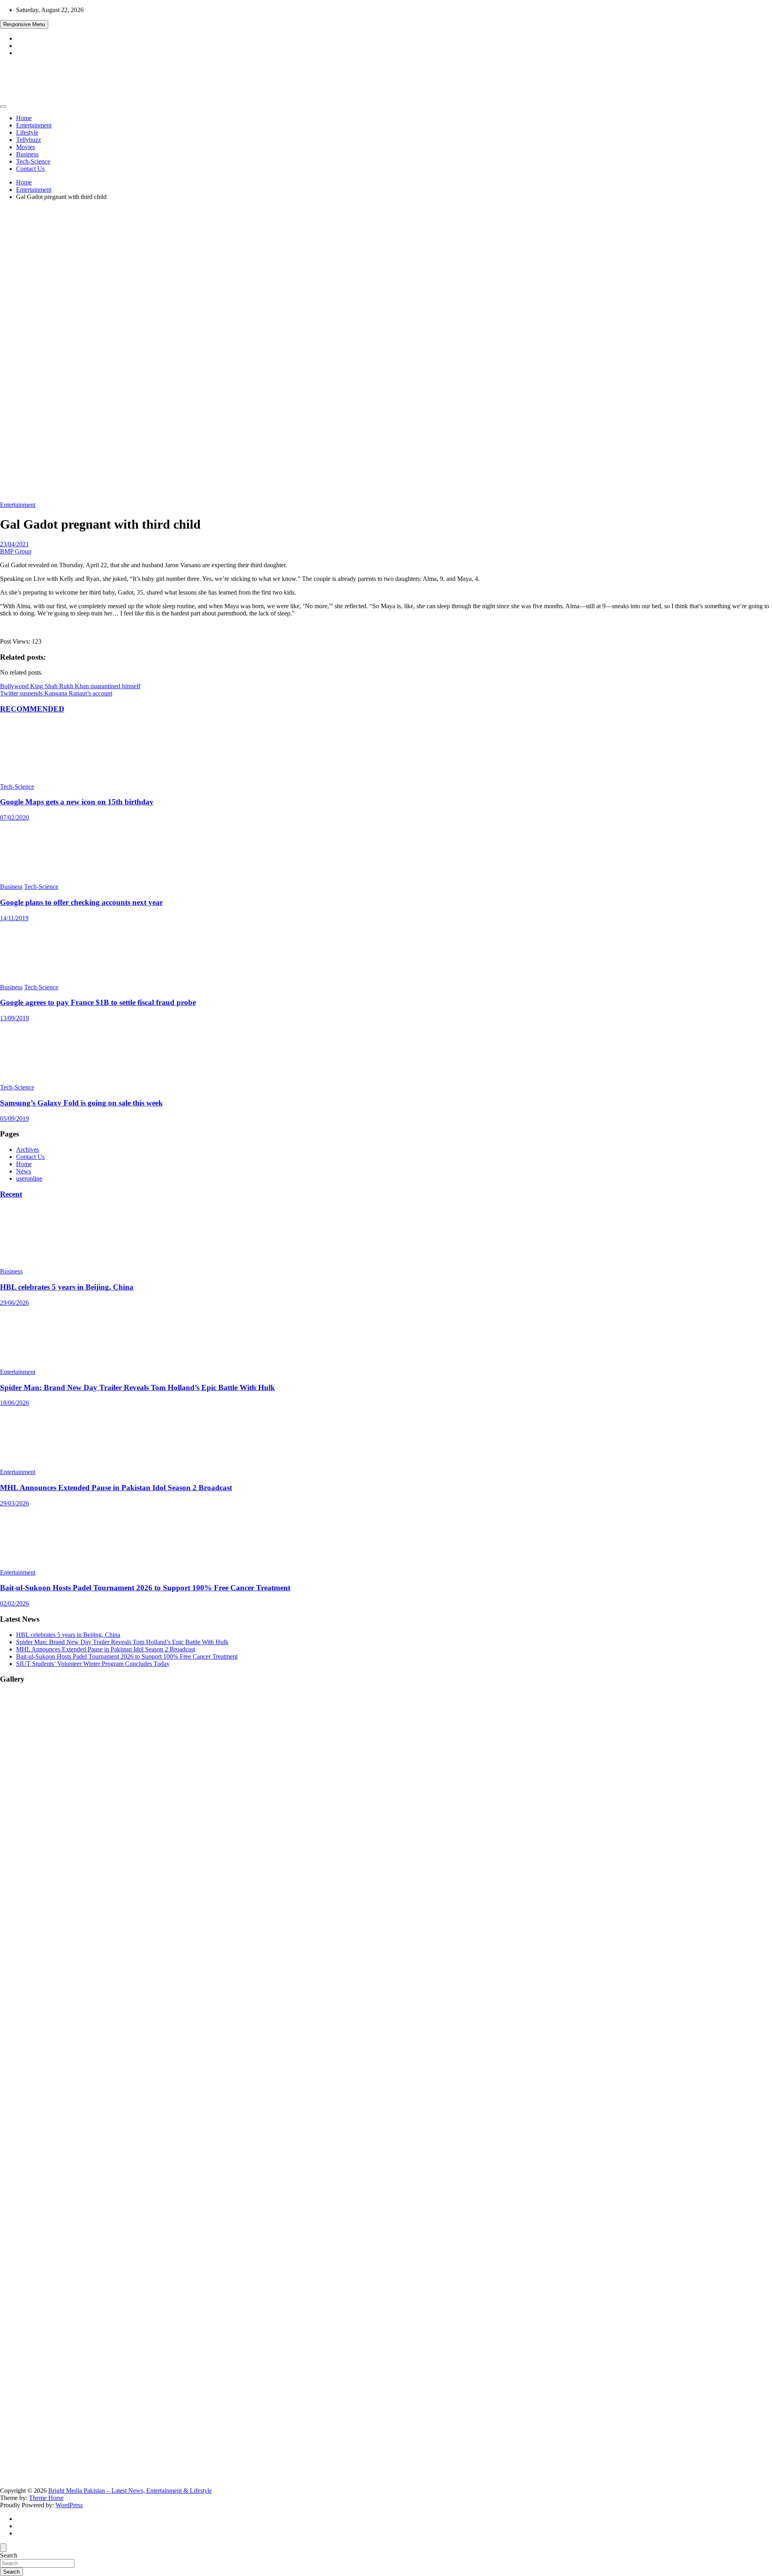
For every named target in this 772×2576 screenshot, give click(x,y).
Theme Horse (46, 2498)
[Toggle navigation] (3, 107)
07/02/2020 (14, 817)
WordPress (69, 2505)
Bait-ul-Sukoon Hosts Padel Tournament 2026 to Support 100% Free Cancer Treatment (145, 1588)
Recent (11, 1194)
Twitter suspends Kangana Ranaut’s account (56, 693)
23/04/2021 (14, 544)
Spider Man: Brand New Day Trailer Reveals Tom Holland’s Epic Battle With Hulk (138, 1387)
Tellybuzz (29, 140)
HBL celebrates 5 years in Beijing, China (67, 1287)
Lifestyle (27, 132)
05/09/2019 (14, 1119)
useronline (29, 1178)
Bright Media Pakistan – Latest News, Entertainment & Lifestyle (130, 2491)
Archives (28, 1150)
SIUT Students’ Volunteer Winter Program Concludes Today (93, 1664)
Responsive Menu (24, 24)
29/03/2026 (14, 1503)
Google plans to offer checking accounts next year (81, 902)
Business (27, 154)
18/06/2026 (14, 1403)
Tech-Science (33, 161)
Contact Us (30, 169)
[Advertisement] (386, 263)
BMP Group (16, 551)
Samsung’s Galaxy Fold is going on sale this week (81, 1103)
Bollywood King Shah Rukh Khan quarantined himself (70, 686)
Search (9, 2555)
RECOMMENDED (32, 709)
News (24, 1171)
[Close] (3, 2548)
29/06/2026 (14, 1303)
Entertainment (34, 125)
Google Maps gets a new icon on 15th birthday (77, 802)
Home (24, 118)
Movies (26, 147)
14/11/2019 (14, 918)
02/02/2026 (14, 1603)
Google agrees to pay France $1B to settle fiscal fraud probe (98, 1002)
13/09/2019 (14, 1018)
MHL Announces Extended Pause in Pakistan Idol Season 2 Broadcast (116, 1488)
